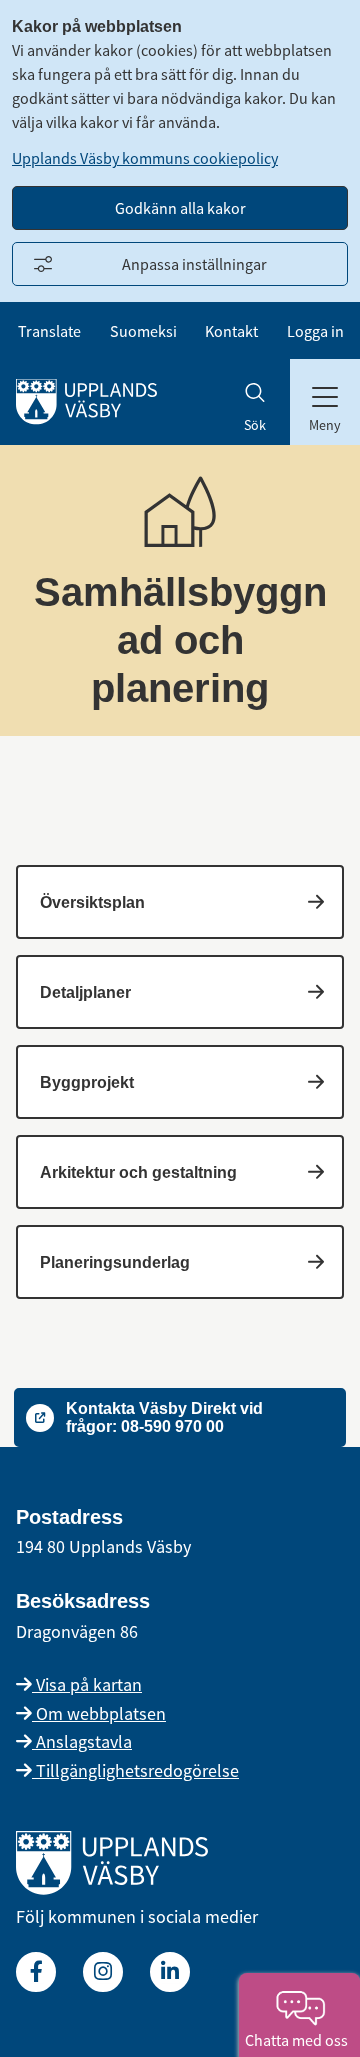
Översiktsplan (92, 902)
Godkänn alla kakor (180, 208)
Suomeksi (143, 331)
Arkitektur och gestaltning (138, 1172)
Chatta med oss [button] (299, 2040)
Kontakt (231, 331)
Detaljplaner (85, 992)
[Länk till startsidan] (112, 1888)
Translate (49, 331)
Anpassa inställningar (194, 264)
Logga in (315, 331)
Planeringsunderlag (115, 1262)
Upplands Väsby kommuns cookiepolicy (145, 158)
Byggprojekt (87, 1082)
